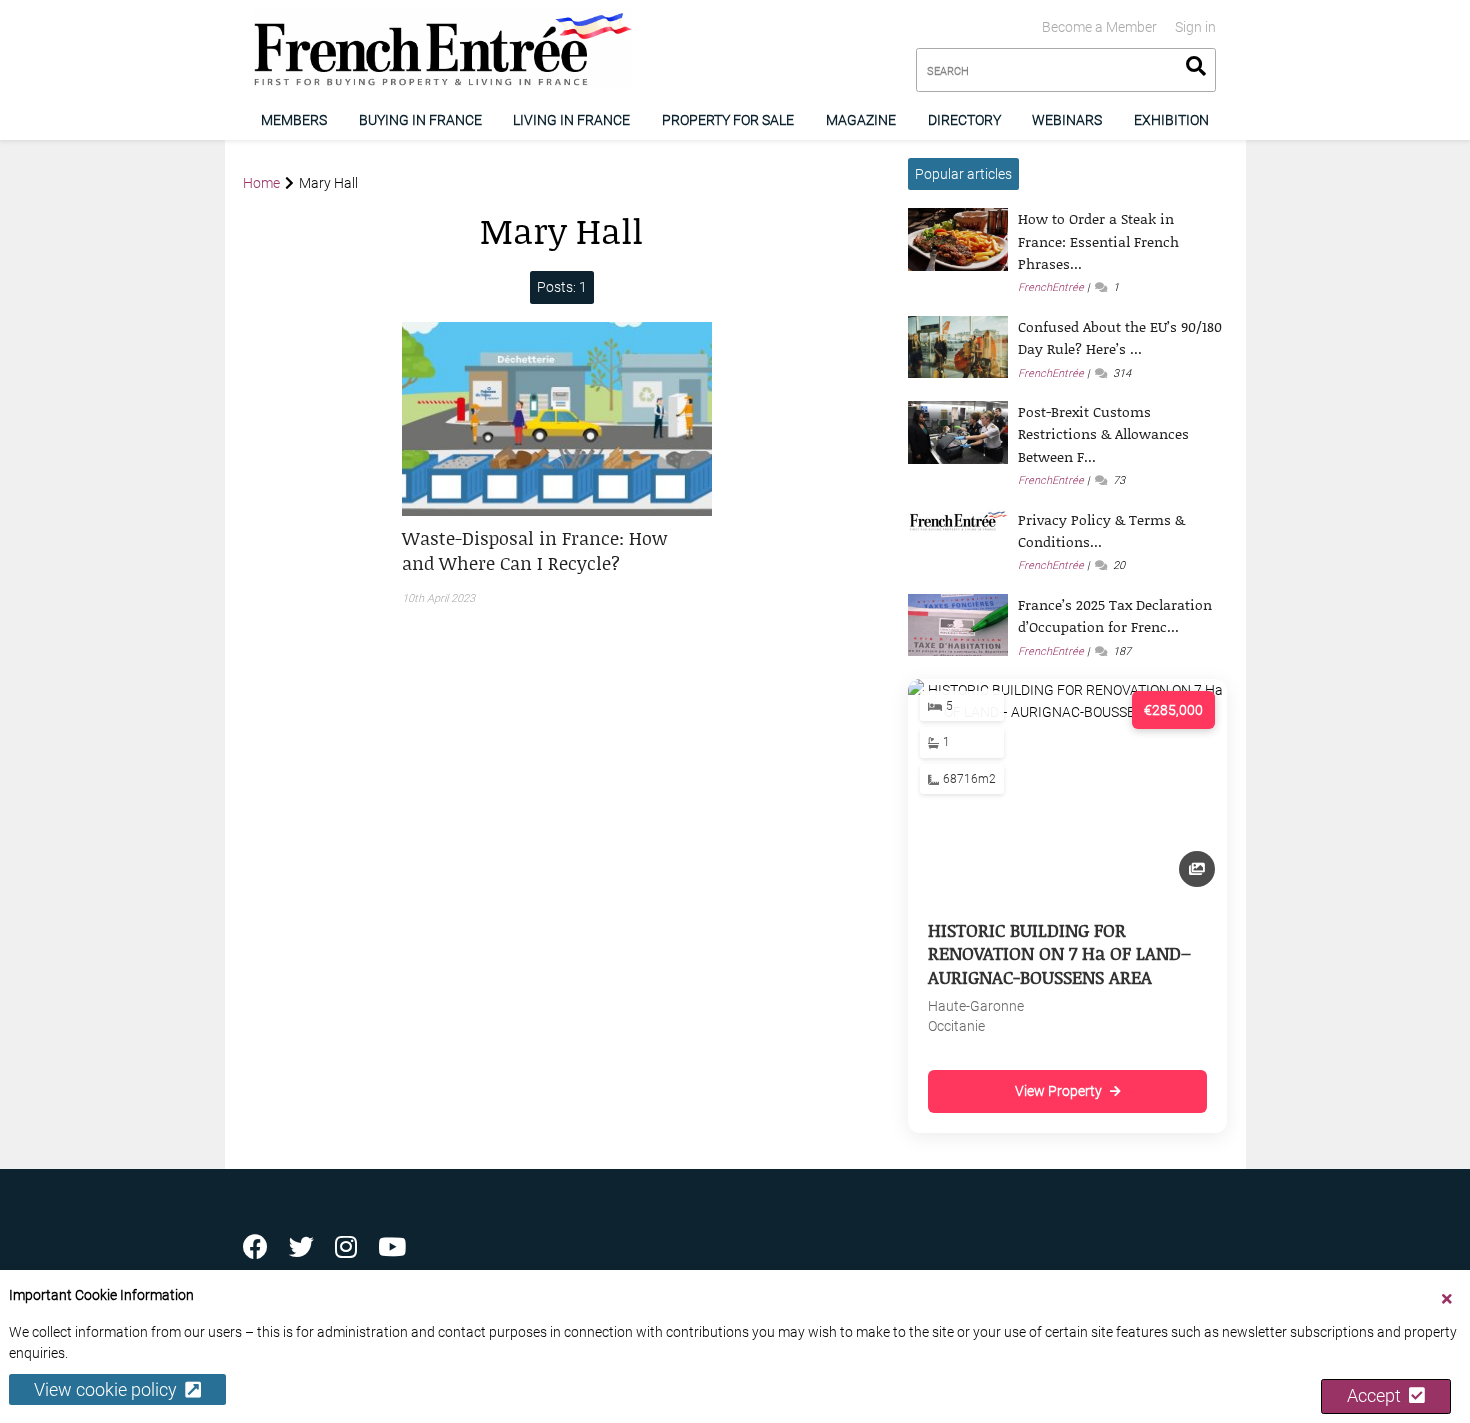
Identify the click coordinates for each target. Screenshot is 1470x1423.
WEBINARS (1067, 120)
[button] (557, 551)
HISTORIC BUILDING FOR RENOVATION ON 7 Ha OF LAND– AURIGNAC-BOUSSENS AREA (1059, 953)
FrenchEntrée (1051, 287)
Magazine (861, 120)
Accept (1378, 1396)
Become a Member (1099, 27)
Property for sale (728, 120)
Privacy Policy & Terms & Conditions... (1101, 530)
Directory (964, 120)
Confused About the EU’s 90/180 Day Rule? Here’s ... (1120, 337)
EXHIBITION (1171, 120)
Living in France (571, 120)
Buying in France (420, 120)
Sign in (1195, 27)
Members (294, 120)
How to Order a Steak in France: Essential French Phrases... (1098, 241)
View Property (1058, 1091)
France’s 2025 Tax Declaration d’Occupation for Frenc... (1115, 615)
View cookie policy (109, 1390)
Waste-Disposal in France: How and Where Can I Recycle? (534, 550)
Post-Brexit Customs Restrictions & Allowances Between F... (1103, 434)
